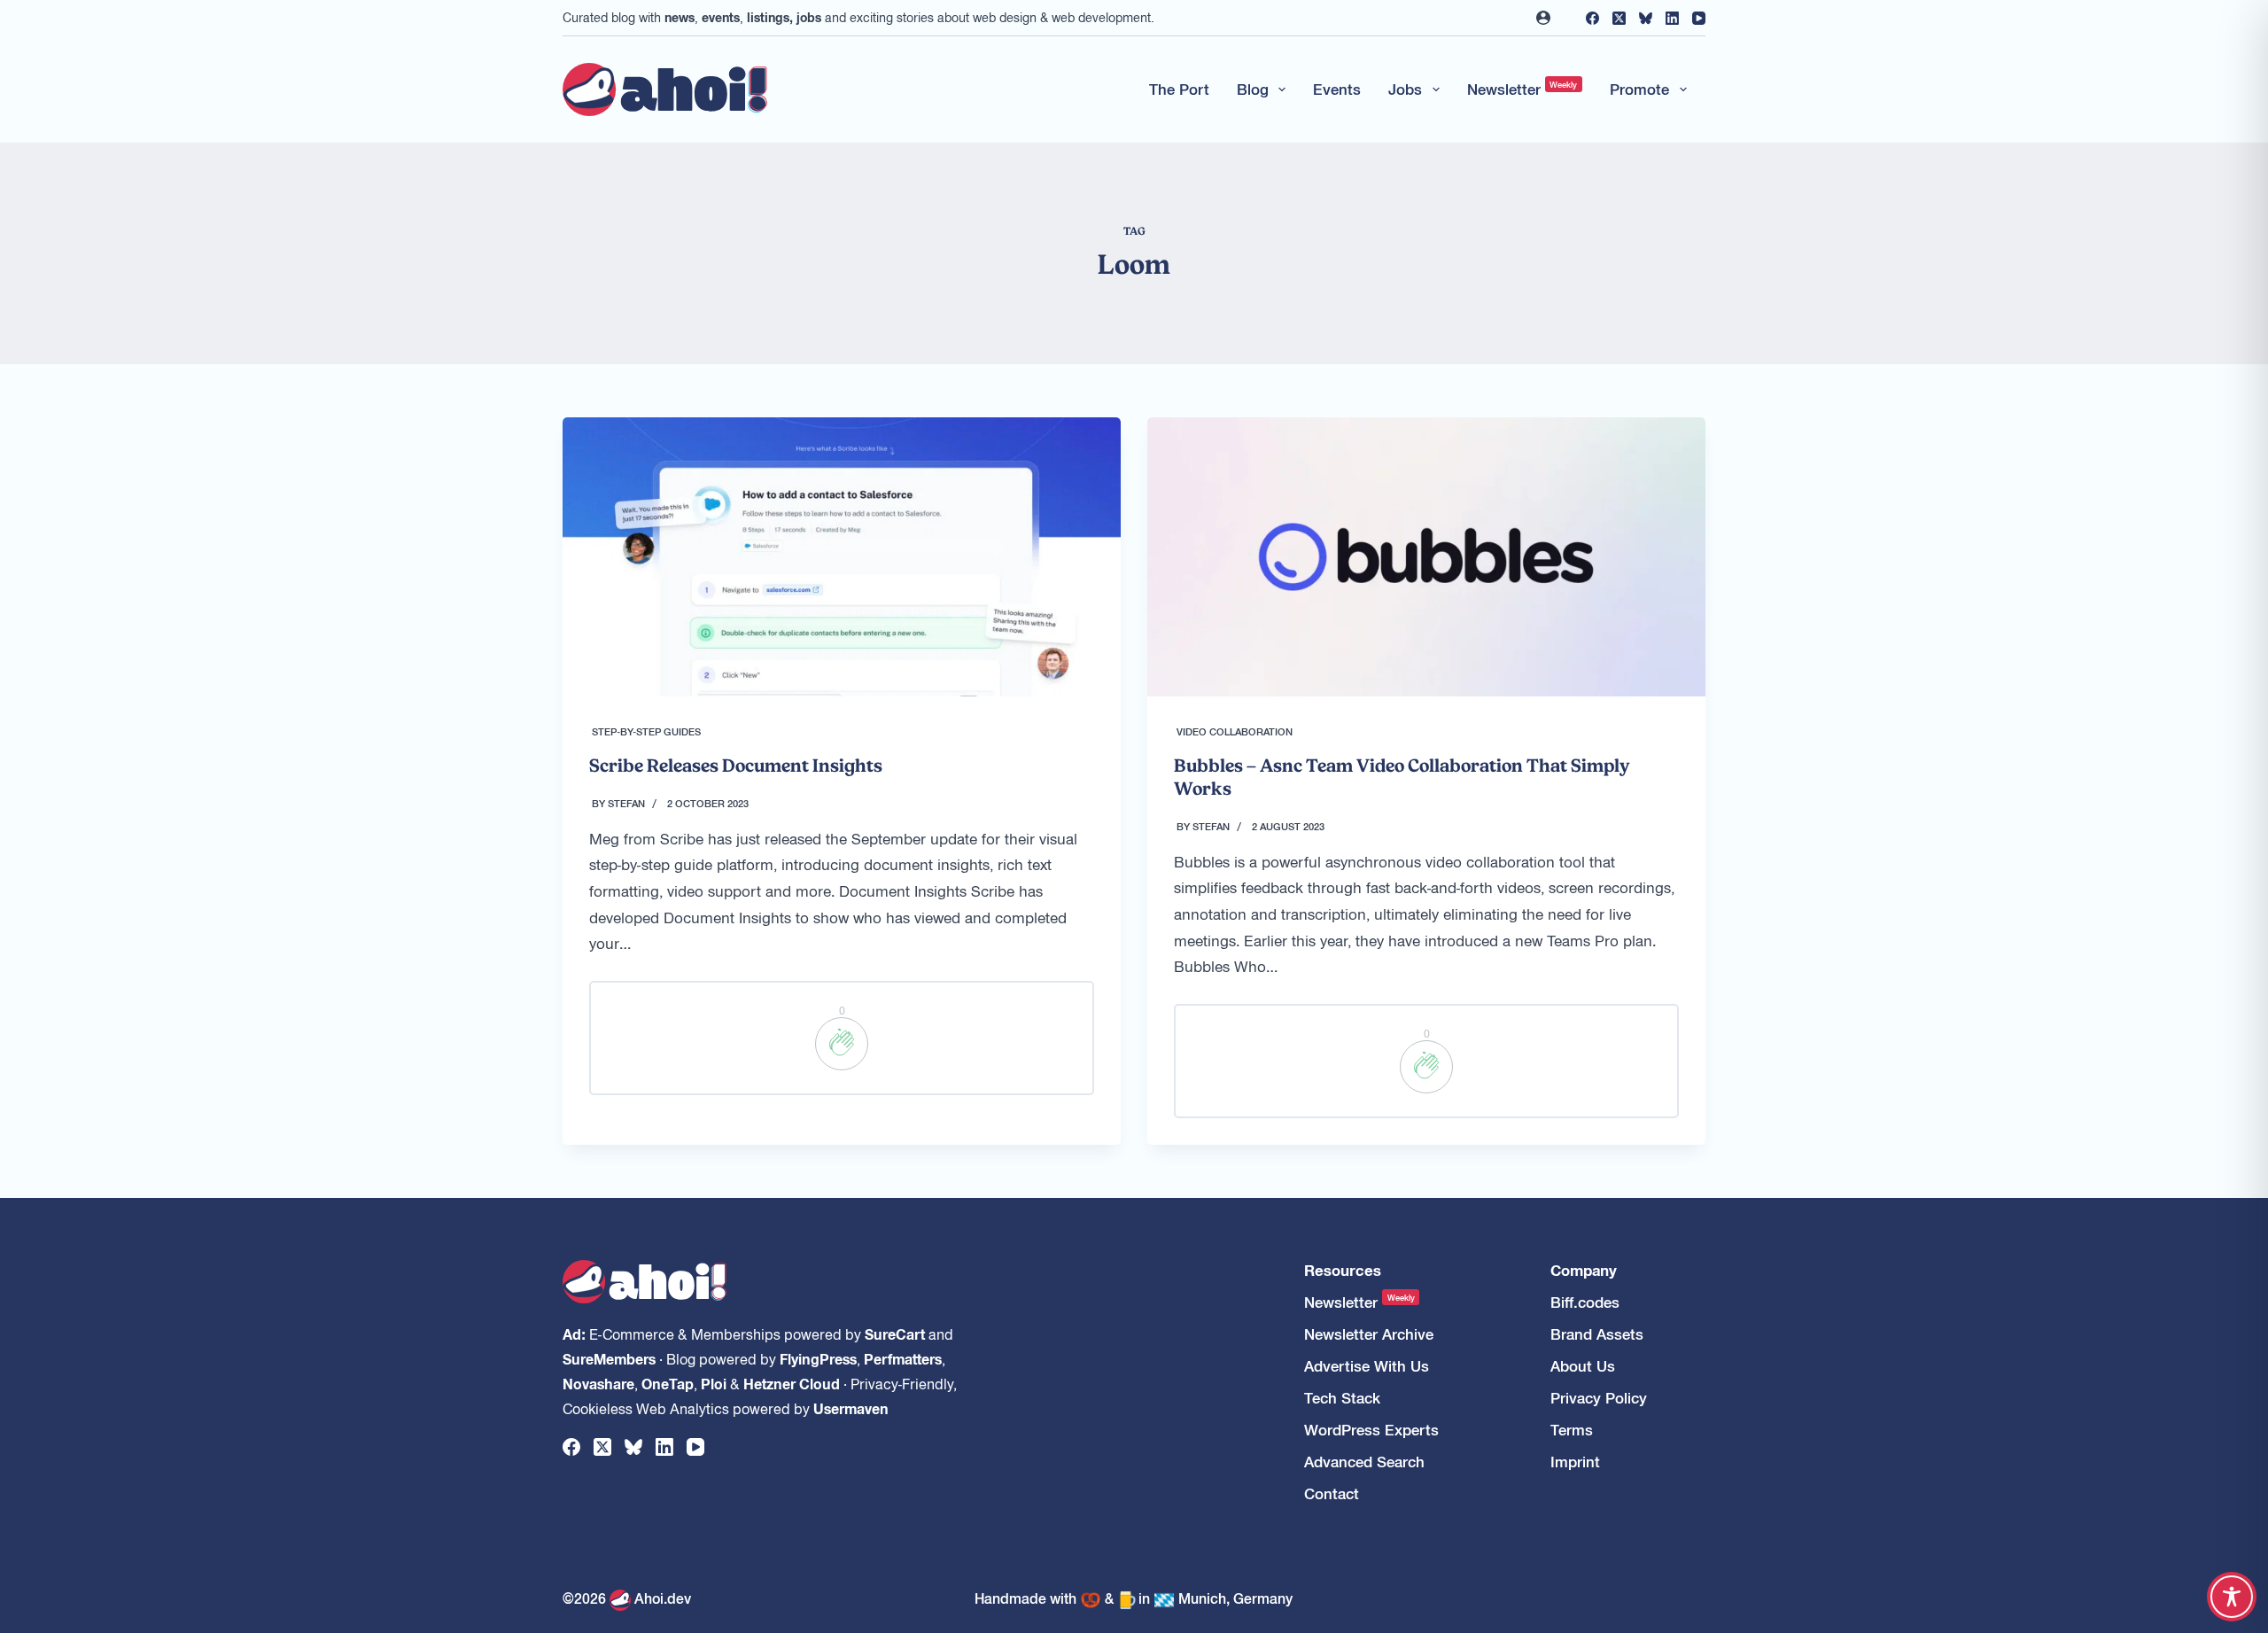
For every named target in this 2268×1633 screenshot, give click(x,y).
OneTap (668, 1383)
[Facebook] (1592, 18)
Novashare (598, 1383)
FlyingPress (818, 1358)
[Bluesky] (1646, 18)
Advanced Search (1364, 1462)
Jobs (1405, 89)
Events (1337, 89)
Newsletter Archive (1369, 1334)
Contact (1332, 1493)
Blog (1253, 89)
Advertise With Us (1367, 1366)
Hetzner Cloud (792, 1383)
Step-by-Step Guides (646, 731)
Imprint (1575, 1462)
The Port (1179, 89)
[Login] (1543, 18)
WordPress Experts (1371, 1430)
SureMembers (609, 1358)
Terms (1572, 1430)
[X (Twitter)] (1619, 18)
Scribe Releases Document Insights (736, 766)
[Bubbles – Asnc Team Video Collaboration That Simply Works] (1426, 557)
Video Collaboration (1235, 731)
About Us (1583, 1366)
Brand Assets (1597, 1334)
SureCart (895, 1334)
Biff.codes (1585, 1302)
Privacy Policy (1599, 1398)
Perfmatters (903, 1358)
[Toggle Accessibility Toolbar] (2232, 1597)
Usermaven (851, 1408)
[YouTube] (1699, 18)
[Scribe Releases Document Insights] (842, 557)
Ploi (714, 1383)
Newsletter (1522, 89)
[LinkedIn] (1672, 18)
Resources (1343, 1270)
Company (1584, 1270)
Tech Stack (1342, 1398)
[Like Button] (842, 1044)
